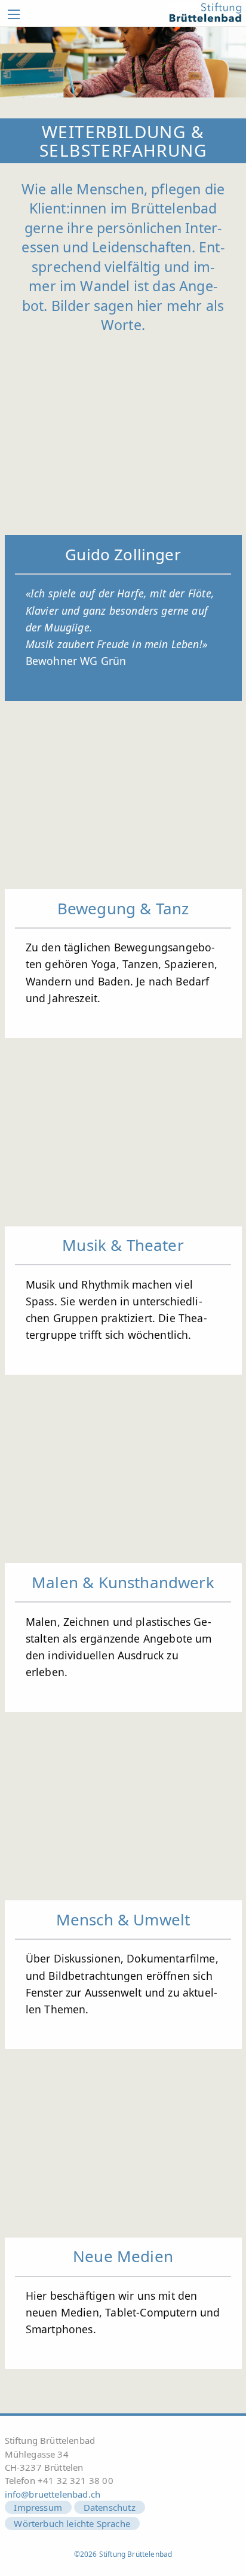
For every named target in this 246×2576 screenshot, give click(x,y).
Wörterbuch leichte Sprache (72, 2523)
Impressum (38, 2507)
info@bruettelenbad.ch (53, 2494)
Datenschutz (110, 2507)
